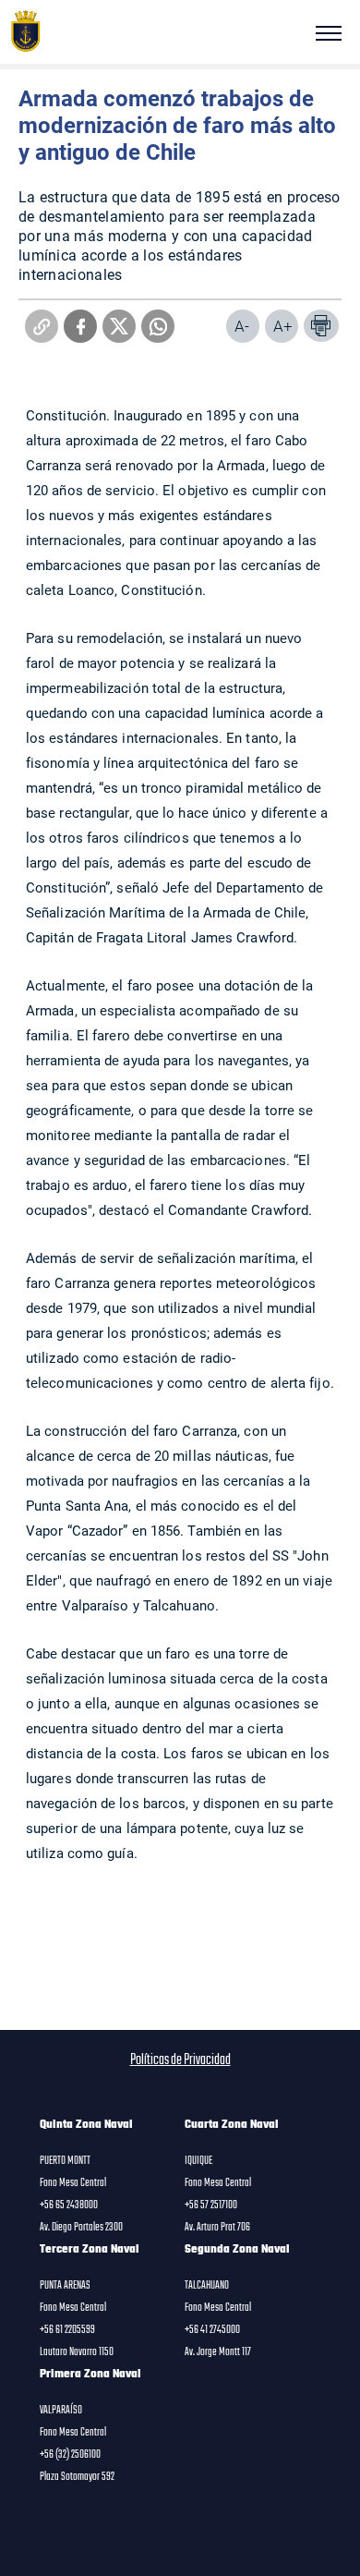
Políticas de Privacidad (180, 2060)
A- (242, 326)
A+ (283, 326)
